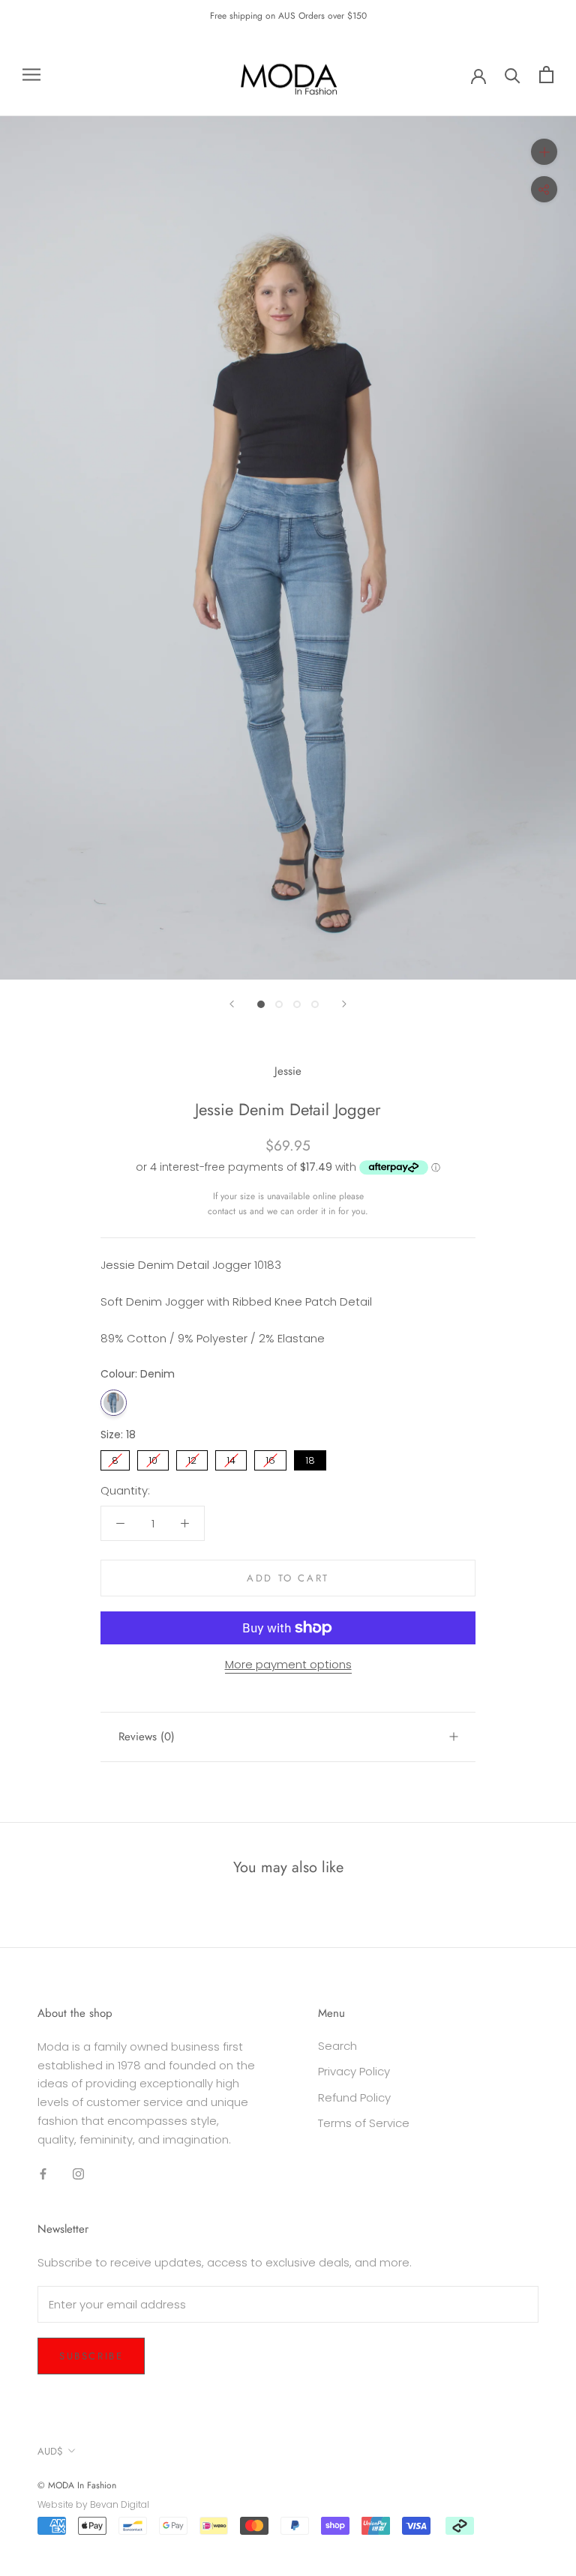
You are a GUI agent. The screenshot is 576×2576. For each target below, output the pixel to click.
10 (153, 1459)
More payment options (288, 1664)
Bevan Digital (120, 2504)
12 (192, 1459)
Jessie (288, 1071)
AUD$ (50, 2451)
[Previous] (232, 1004)
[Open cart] (546, 75)
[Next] (344, 1004)
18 (310, 1459)
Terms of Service (364, 2123)
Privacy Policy (354, 2071)
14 (231, 1459)
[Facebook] (43, 2173)
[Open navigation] (31, 75)
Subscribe (91, 2356)
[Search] (513, 75)
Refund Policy (354, 2097)
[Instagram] (78, 2173)
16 (270, 1459)
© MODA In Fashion (77, 2485)
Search (337, 2046)
